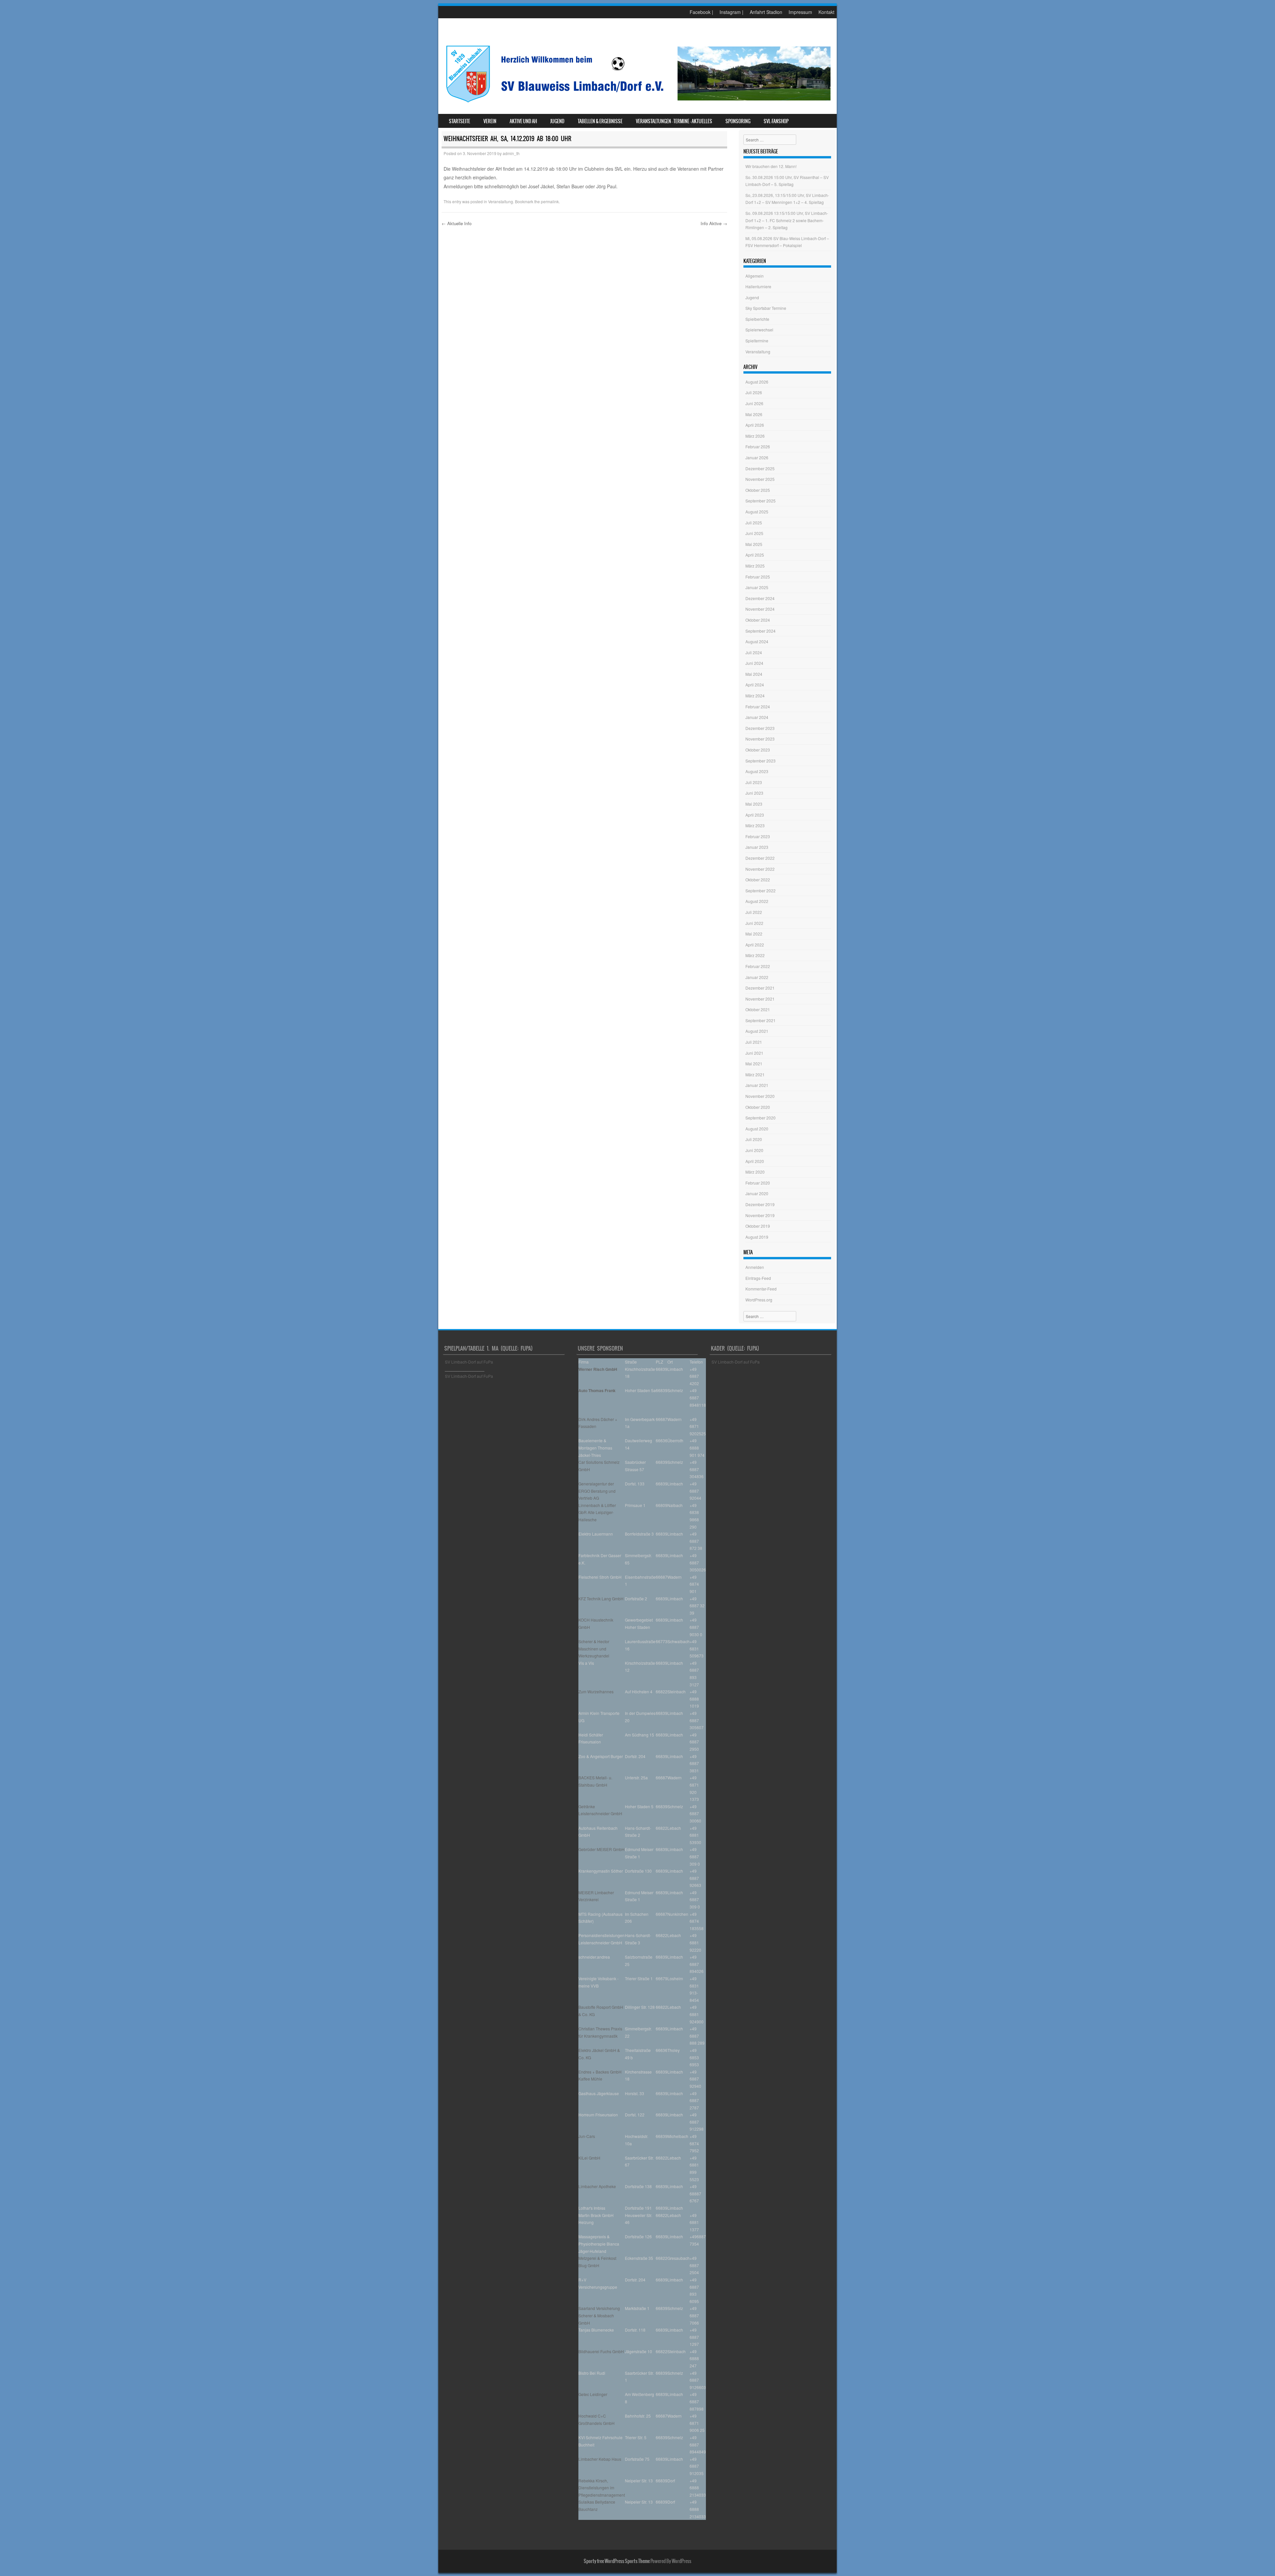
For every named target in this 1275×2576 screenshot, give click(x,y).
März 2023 (755, 825)
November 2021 (760, 999)
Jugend (557, 121)
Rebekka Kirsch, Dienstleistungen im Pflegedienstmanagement (602, 2488)
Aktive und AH (523, 121)
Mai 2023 (754, 804)
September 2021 (761, 1020)
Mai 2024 (754, 674)
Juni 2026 (754, 403)
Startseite (460, 121)
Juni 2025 (754, 533)
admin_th (511, 153)
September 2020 (761, 1118)
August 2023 (757, 771)
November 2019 (760, 1215)
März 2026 (755, 436)
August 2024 (757, 641)
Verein (490, 121)
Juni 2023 (754, 793)
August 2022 (757, 901)
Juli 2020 (754, 1139)
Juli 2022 (754, 912)
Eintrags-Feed (758, 1278)
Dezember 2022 (760, 858)
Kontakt (826, 12)
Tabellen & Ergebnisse (600, 121)
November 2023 (760, 739)
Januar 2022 (757, 977)
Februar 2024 (758, 707)
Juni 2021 (754, 1053)
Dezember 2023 (760, 728)
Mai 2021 (754, 1064)
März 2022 (755, 955)
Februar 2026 (758, 446)
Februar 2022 (758, 966)
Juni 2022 (754, 923)
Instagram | (731, 12)
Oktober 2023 (758, 750)
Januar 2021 (757, 1085)
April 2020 (755, 1161)
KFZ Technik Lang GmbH (601, 1599)
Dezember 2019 (760, 1204)
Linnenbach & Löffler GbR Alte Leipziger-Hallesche (597, 1512)
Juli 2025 (754, 523)
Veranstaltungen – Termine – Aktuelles (674, 121)
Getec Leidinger (593, 2394)
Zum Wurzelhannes (596, 1691)
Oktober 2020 (758, 1107)
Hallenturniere (758, 286)
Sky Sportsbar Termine (766, 308)
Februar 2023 (758, 836)
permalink (550, 201)
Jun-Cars (587, 2136)
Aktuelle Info (457, 223)
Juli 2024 (754, 652)
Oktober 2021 (758, 1009)
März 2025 (755, 566)
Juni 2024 (754, 663)
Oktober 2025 (758, 490)
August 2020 (757, 1129)
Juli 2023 (754, 782)
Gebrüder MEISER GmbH (601, 1849)
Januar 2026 (757, 457)
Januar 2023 (757, 847)
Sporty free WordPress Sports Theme (617, 2561)
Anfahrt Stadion (766, 12)
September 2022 (761, 890)
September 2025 (761, 501)
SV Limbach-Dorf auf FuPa (469, 1362)
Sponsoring (738, 121)
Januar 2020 (757, 1193)
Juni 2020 (754, 1150)
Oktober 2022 (758, 880)
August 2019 (757, 1237)
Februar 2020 (758, 1183)
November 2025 (760, 479)
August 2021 (757, 1031)
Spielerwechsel (759, 330)
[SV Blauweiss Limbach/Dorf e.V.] (637, 104)
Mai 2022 (754, 934)
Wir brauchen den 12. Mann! (771, 166)
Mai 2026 (754, 414)
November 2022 (760, 869)
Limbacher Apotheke (597, 2186)
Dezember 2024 (760, 598)
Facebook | (701, 12)
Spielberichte (757, 319)
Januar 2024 (757, 717)
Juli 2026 (754, 392)
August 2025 (757, 512)
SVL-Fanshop (776, 121)
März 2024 (755, 696)
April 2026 (755, 425)
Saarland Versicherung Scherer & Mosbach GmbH (599, 2315)
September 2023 (761, 761)
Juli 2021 (754, 1042)
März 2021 (755, 1074)
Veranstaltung (501, 201)
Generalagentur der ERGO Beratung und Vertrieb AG (597, 1491)
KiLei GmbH (589, 2158)
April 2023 (755, 815)
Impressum (800, 12)
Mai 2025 (754, 544)
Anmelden (755, 1267)
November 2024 (760, 609)
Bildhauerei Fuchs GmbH (601, 2351)
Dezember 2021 (760, 988)
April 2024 (755, 685)
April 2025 (755, 555)
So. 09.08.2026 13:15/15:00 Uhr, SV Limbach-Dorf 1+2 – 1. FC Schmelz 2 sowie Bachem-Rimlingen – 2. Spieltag (787, 220)
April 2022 (755, 945)
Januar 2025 (757, 587)
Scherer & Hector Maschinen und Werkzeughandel (594, 1648)
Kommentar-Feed (761, 1289)
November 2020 (760, 1096)
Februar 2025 (758, 577)
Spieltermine (757, 341)
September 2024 (761, 631)
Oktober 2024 (758, 620)
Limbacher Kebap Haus (600, 2459)
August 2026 (757, 382)
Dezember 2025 (760, 468)
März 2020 (755, 1172)
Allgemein (755, 276)
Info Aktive (714, 223)
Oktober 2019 (758, 1226)
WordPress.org (759, 1300)
